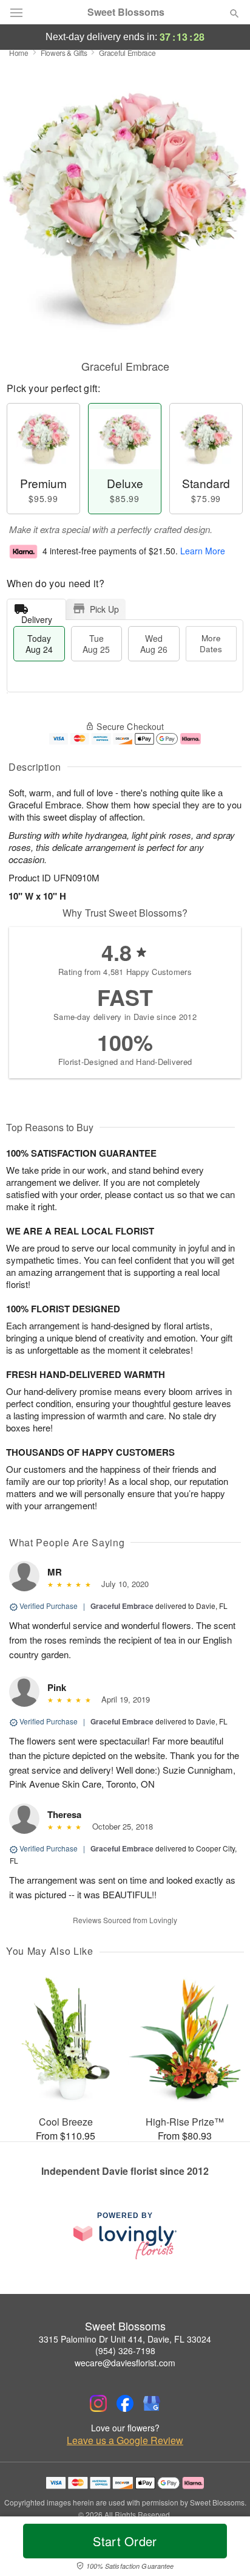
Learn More (203, 551)
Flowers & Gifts (64, 53)
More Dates (211, 643)
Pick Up (104, 609)
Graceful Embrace (122, 1606)
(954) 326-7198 (125, 2350)
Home (19, 53)
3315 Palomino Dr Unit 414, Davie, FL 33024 (125, 2339)
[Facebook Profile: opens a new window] (125, 2403)
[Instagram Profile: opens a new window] (98, 2403)
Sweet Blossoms (126, 12)
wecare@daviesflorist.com (125, 2363)
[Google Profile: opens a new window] (152, 2403)
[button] (224, 2549)
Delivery (37, 617)
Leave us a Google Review (125, 2440)
